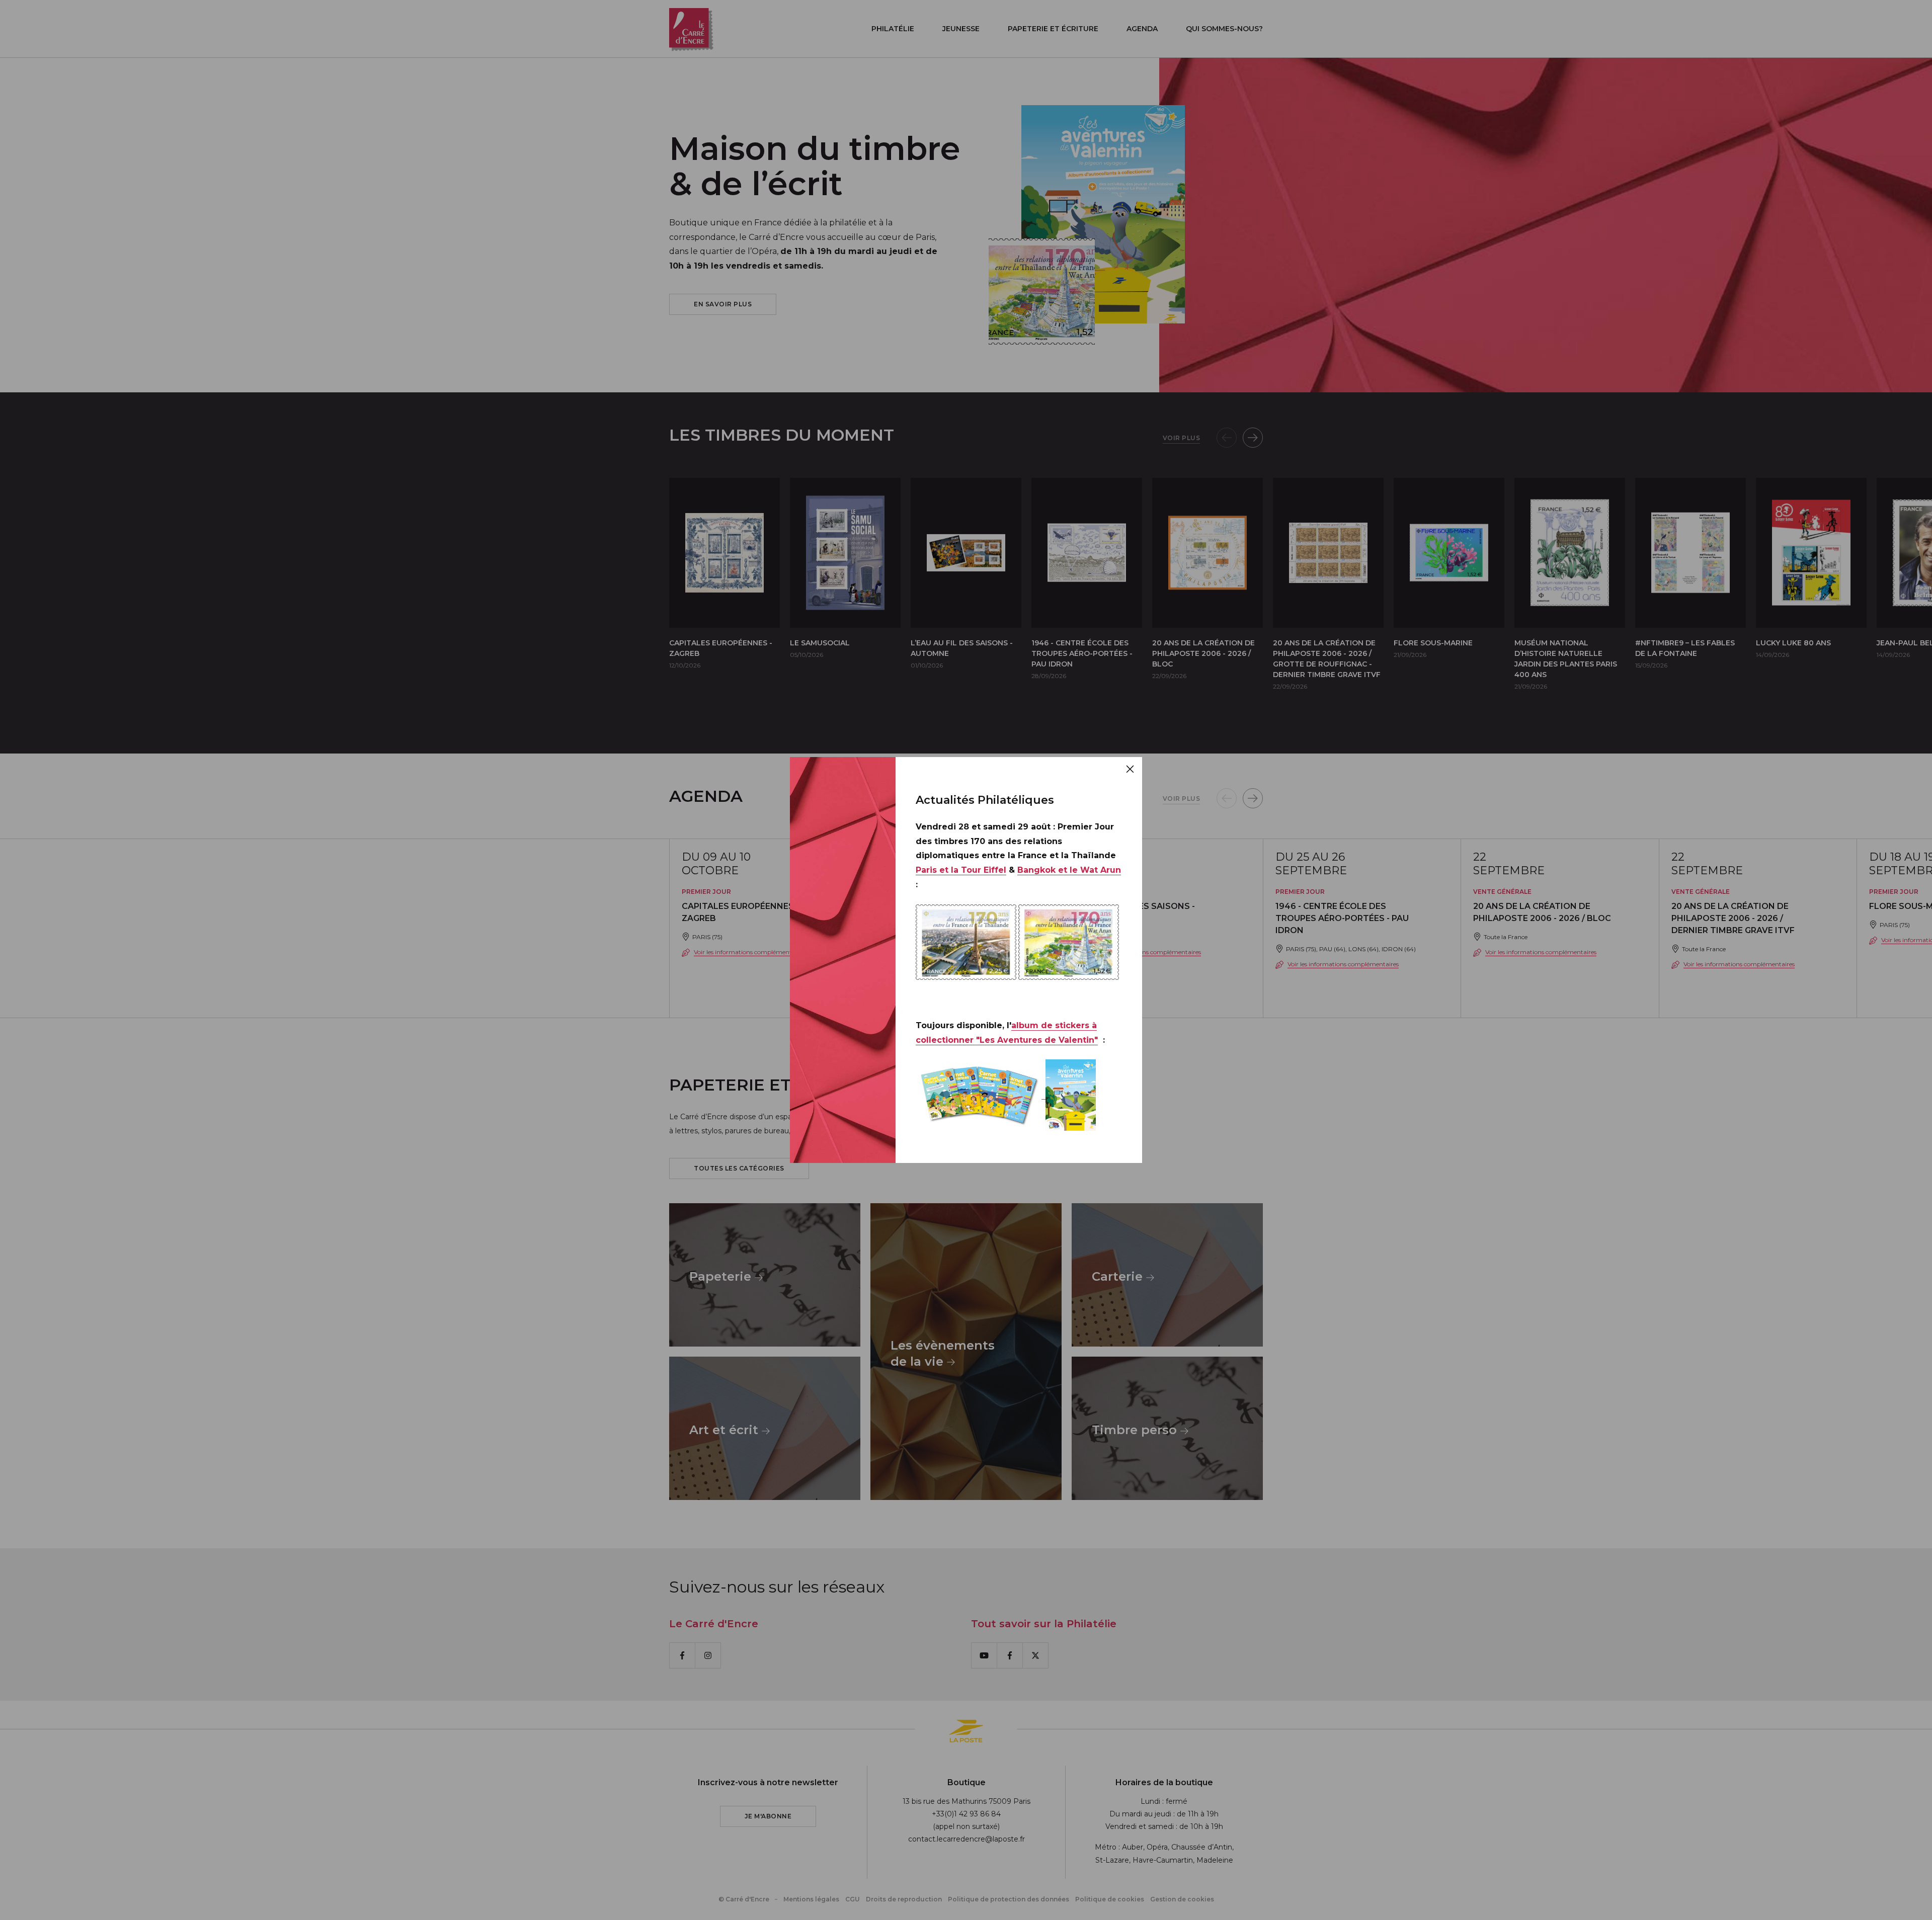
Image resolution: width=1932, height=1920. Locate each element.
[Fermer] (1130, 769)
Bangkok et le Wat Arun (1069, 870)
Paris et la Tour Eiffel (961, 870)
